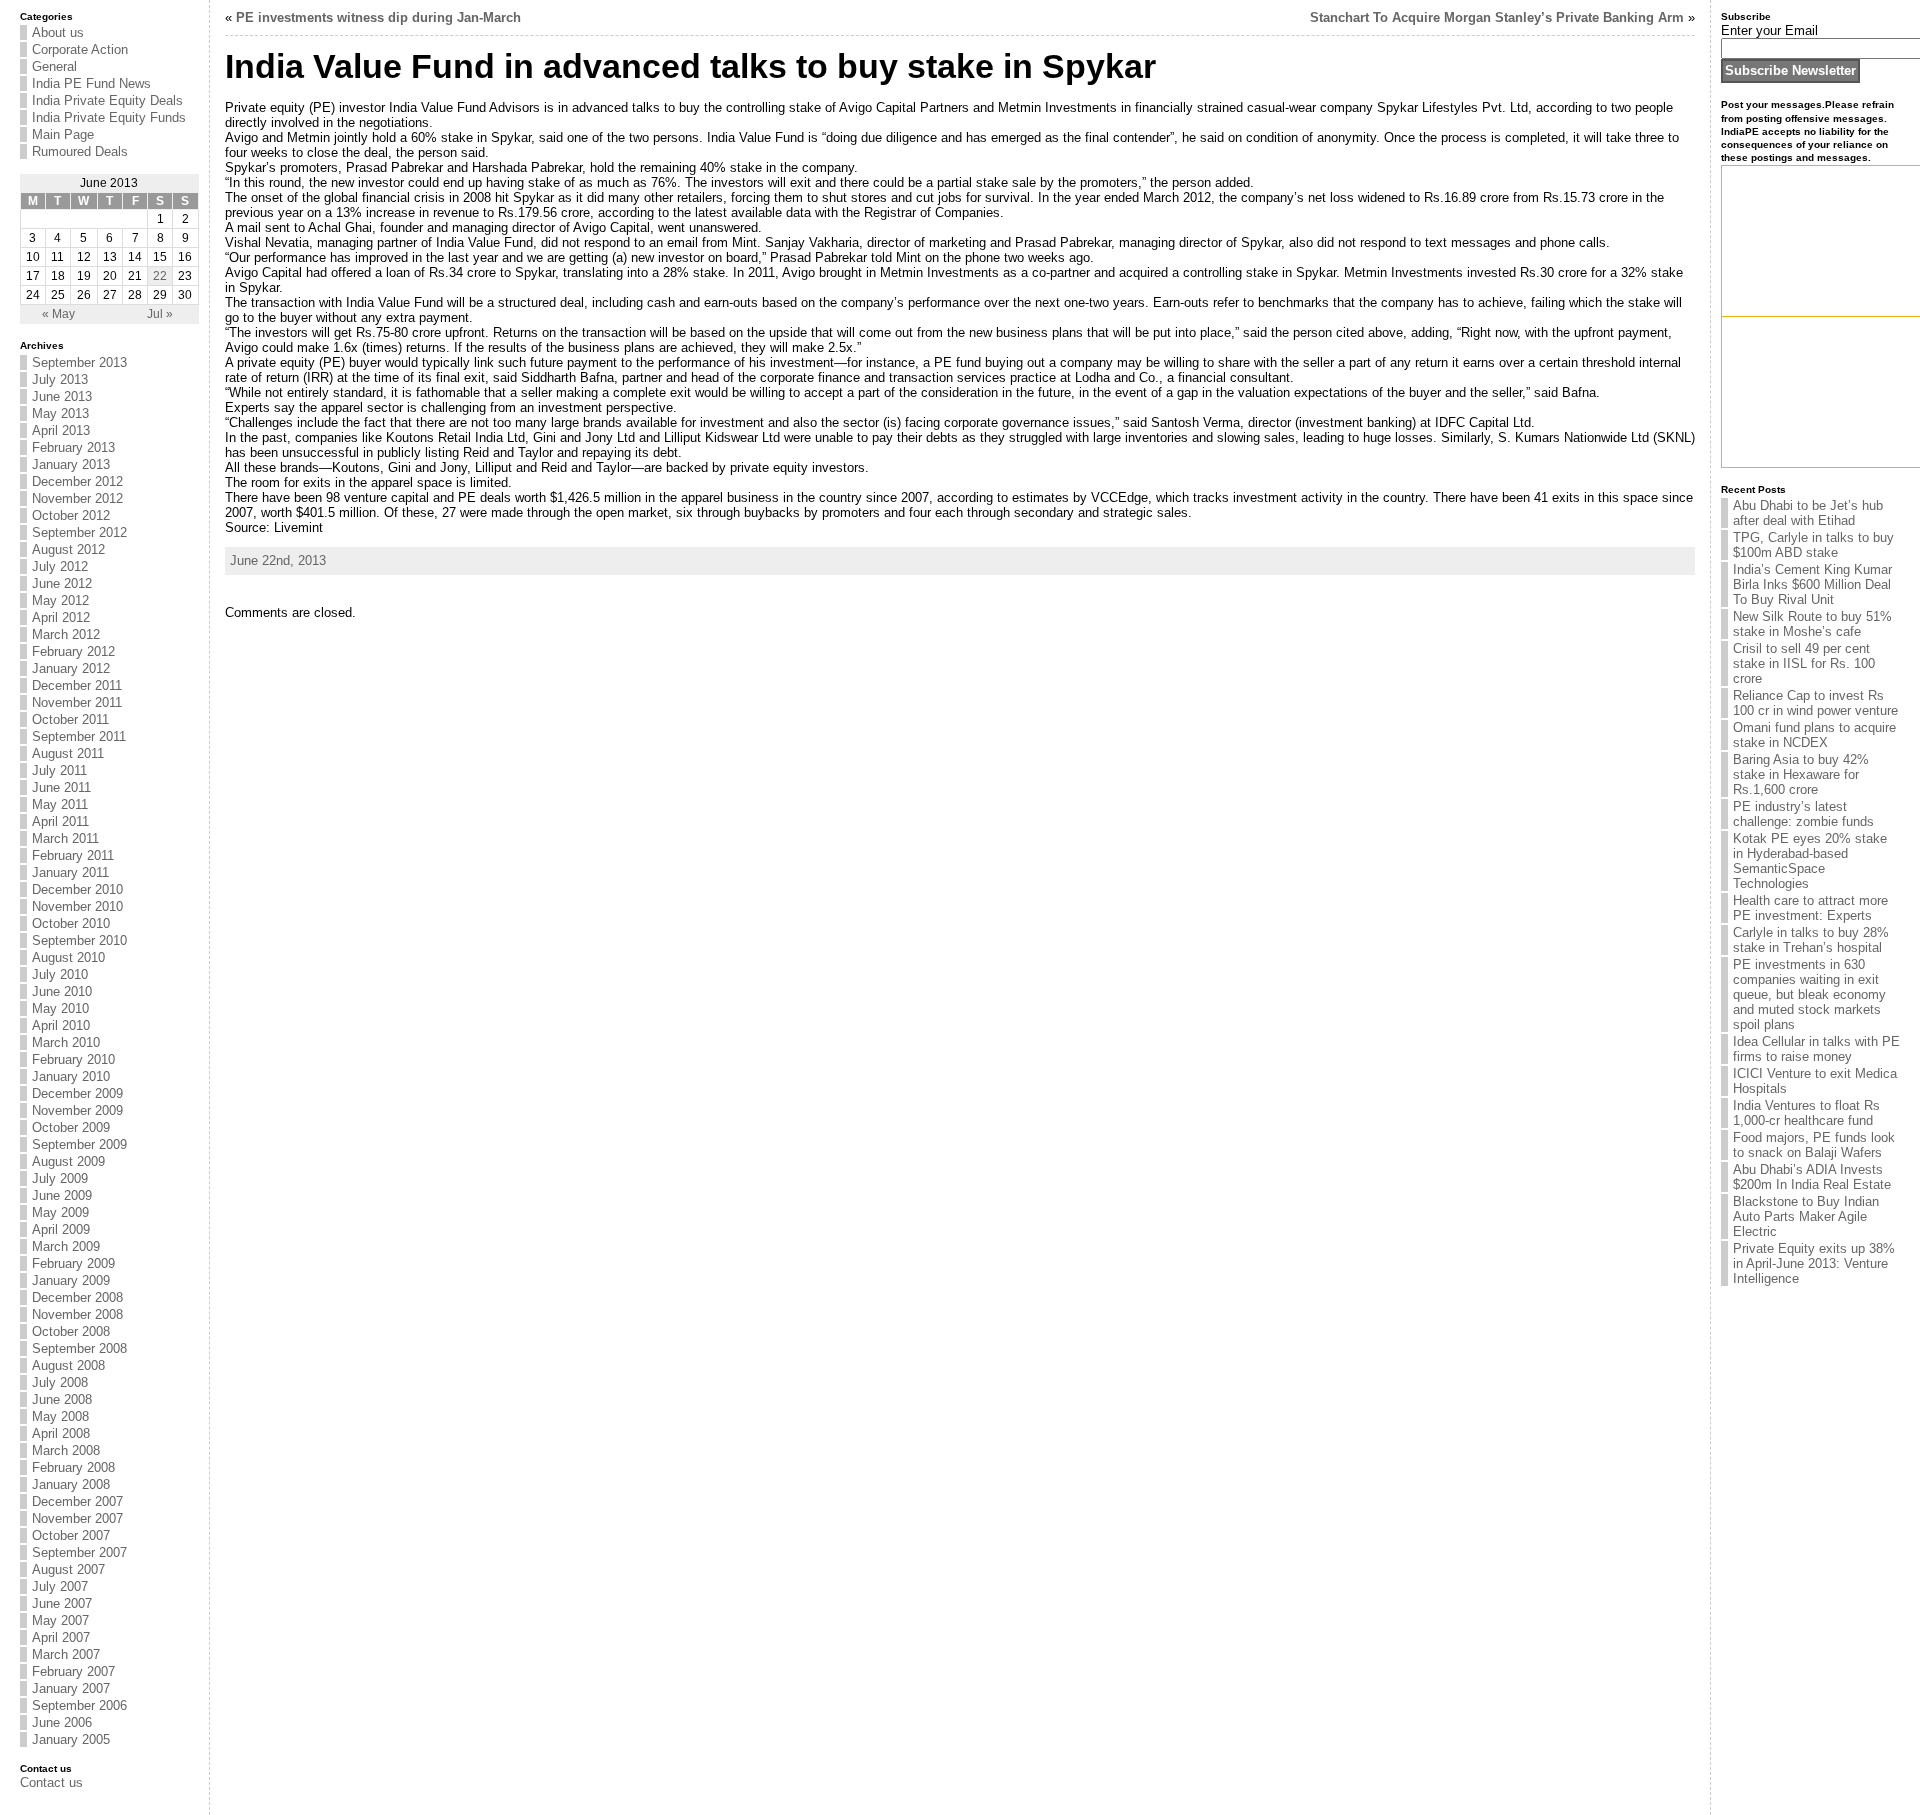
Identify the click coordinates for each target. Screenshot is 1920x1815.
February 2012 (73, 651)
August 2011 (68, 753)
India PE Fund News (91, 83)
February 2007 (73, 1671)
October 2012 (71, 515)
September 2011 (79, 736)
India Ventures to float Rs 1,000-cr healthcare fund (1806, 1113)
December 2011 (77, 685)
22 (160, 276)
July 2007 (60, 1586)
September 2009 (79, 1144)
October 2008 (71, 1331)
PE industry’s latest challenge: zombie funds (1803, 814)
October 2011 (70, 719)
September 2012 (79, 532)
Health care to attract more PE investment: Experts (1810, 908)
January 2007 (71, 1688)
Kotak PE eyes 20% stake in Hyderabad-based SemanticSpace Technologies (1810, 861)
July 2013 (60, 379)
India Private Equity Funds (109, 117)
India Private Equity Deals (107, 100)
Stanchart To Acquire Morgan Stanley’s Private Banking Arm (1497, 17)
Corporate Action (80, 49)
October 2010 (71, 923)
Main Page (63, 134)
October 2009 (71, 1127)
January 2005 (71, 1739)
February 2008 (73, 1467)
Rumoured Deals (80, 151)
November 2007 (77, 1518)
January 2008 (71, 1484)
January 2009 (71, 1280)
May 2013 (60, 413)
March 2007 (66, 1654)
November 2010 (77, 906)
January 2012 (71, 668)
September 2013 (79, 362)
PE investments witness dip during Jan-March (378, 17)
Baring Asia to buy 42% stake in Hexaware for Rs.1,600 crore (1801, 774)
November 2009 (77, 1110)
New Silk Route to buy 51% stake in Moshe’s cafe (1812, 624)
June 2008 (62, 1399)
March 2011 (65, 838)
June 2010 (62, 991)
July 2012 (60, 566)
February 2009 (73, 1263)
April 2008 (61, 1433)
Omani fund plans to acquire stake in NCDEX (1814, 735)
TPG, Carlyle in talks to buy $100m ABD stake (1813, 545)
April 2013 (61, 430)
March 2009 (66, 1246)
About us (58, 32)
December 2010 (77, 889)
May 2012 (60, 600)
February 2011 (73, 855)
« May (58, 314)
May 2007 (60, 1620)
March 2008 (66, 1450)
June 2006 (62, 1722)
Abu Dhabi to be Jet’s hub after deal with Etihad (1808, 513)
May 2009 (60, 1212)
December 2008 (77, 1297)
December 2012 (77, 481)
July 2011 (59, 770)
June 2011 (61, 787)
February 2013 (73, 447)
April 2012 (61, 617)
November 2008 (77, 1314)
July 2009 (60, 1178)
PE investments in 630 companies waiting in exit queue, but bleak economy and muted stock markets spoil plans (1809, 994)
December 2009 (77, 1093)
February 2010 (73, 1059)
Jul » (160, 314)
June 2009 (62, 1195)
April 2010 (61, 1025)
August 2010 (68, 957)
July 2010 (60, 974)
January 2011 (70, 872)
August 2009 (68, 1161)
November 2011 (77, 702)
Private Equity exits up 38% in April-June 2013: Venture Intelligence (1814, 1263)
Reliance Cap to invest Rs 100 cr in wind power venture (1815, 703)
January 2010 (71, 1076)
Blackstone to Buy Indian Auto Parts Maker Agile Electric (1806, 1216)
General (54, 66)
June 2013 (62, 396)
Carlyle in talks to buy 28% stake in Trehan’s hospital (1811, 940)
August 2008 (68, 1365)
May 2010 (60, 1008)
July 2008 (60, 1382)
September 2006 (79, 1705)
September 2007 (79, 1552)
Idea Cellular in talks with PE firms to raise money (1816, 1049)
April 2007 (61, 1637)
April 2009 (61, 1229)
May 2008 (60, 1416)
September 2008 (79, 1348)
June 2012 (62, 583)
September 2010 (79, 940)
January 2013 (71, 464)
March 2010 (66, 1042)
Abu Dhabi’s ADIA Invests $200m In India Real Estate (1812, 1177)
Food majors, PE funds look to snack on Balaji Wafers (1814, 1145)
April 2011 (60, 821)
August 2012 (68, 549)
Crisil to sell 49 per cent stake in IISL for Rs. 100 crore (1804, 663)
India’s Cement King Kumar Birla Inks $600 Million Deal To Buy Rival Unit (1812, 584)
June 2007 (62, 1603)
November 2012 (77, 498)
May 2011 (60, 804)
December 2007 (77, 1501)
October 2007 (71, 1535)
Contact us (51, 1782)
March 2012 (66, 634)
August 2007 (68, 1569)
